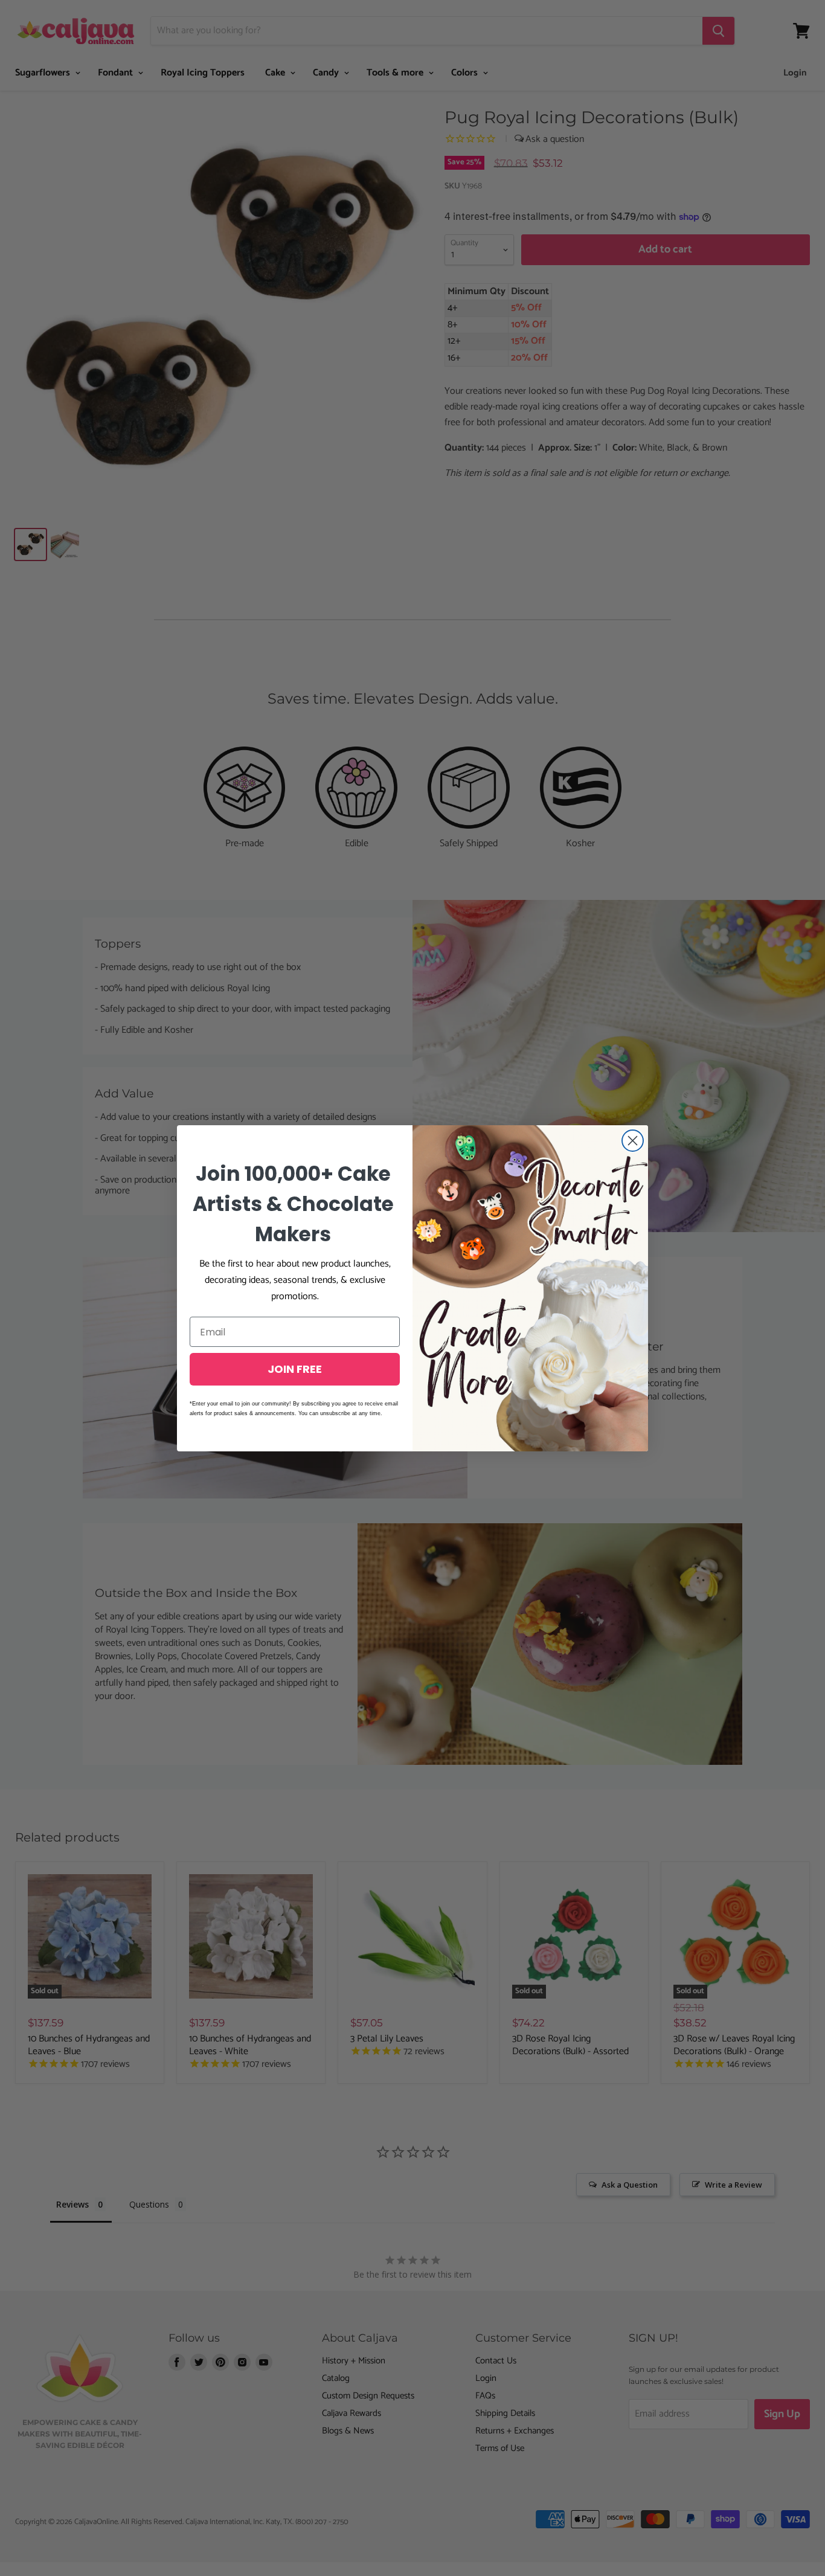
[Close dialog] (633, 1141)
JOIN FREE (295, 1369)
